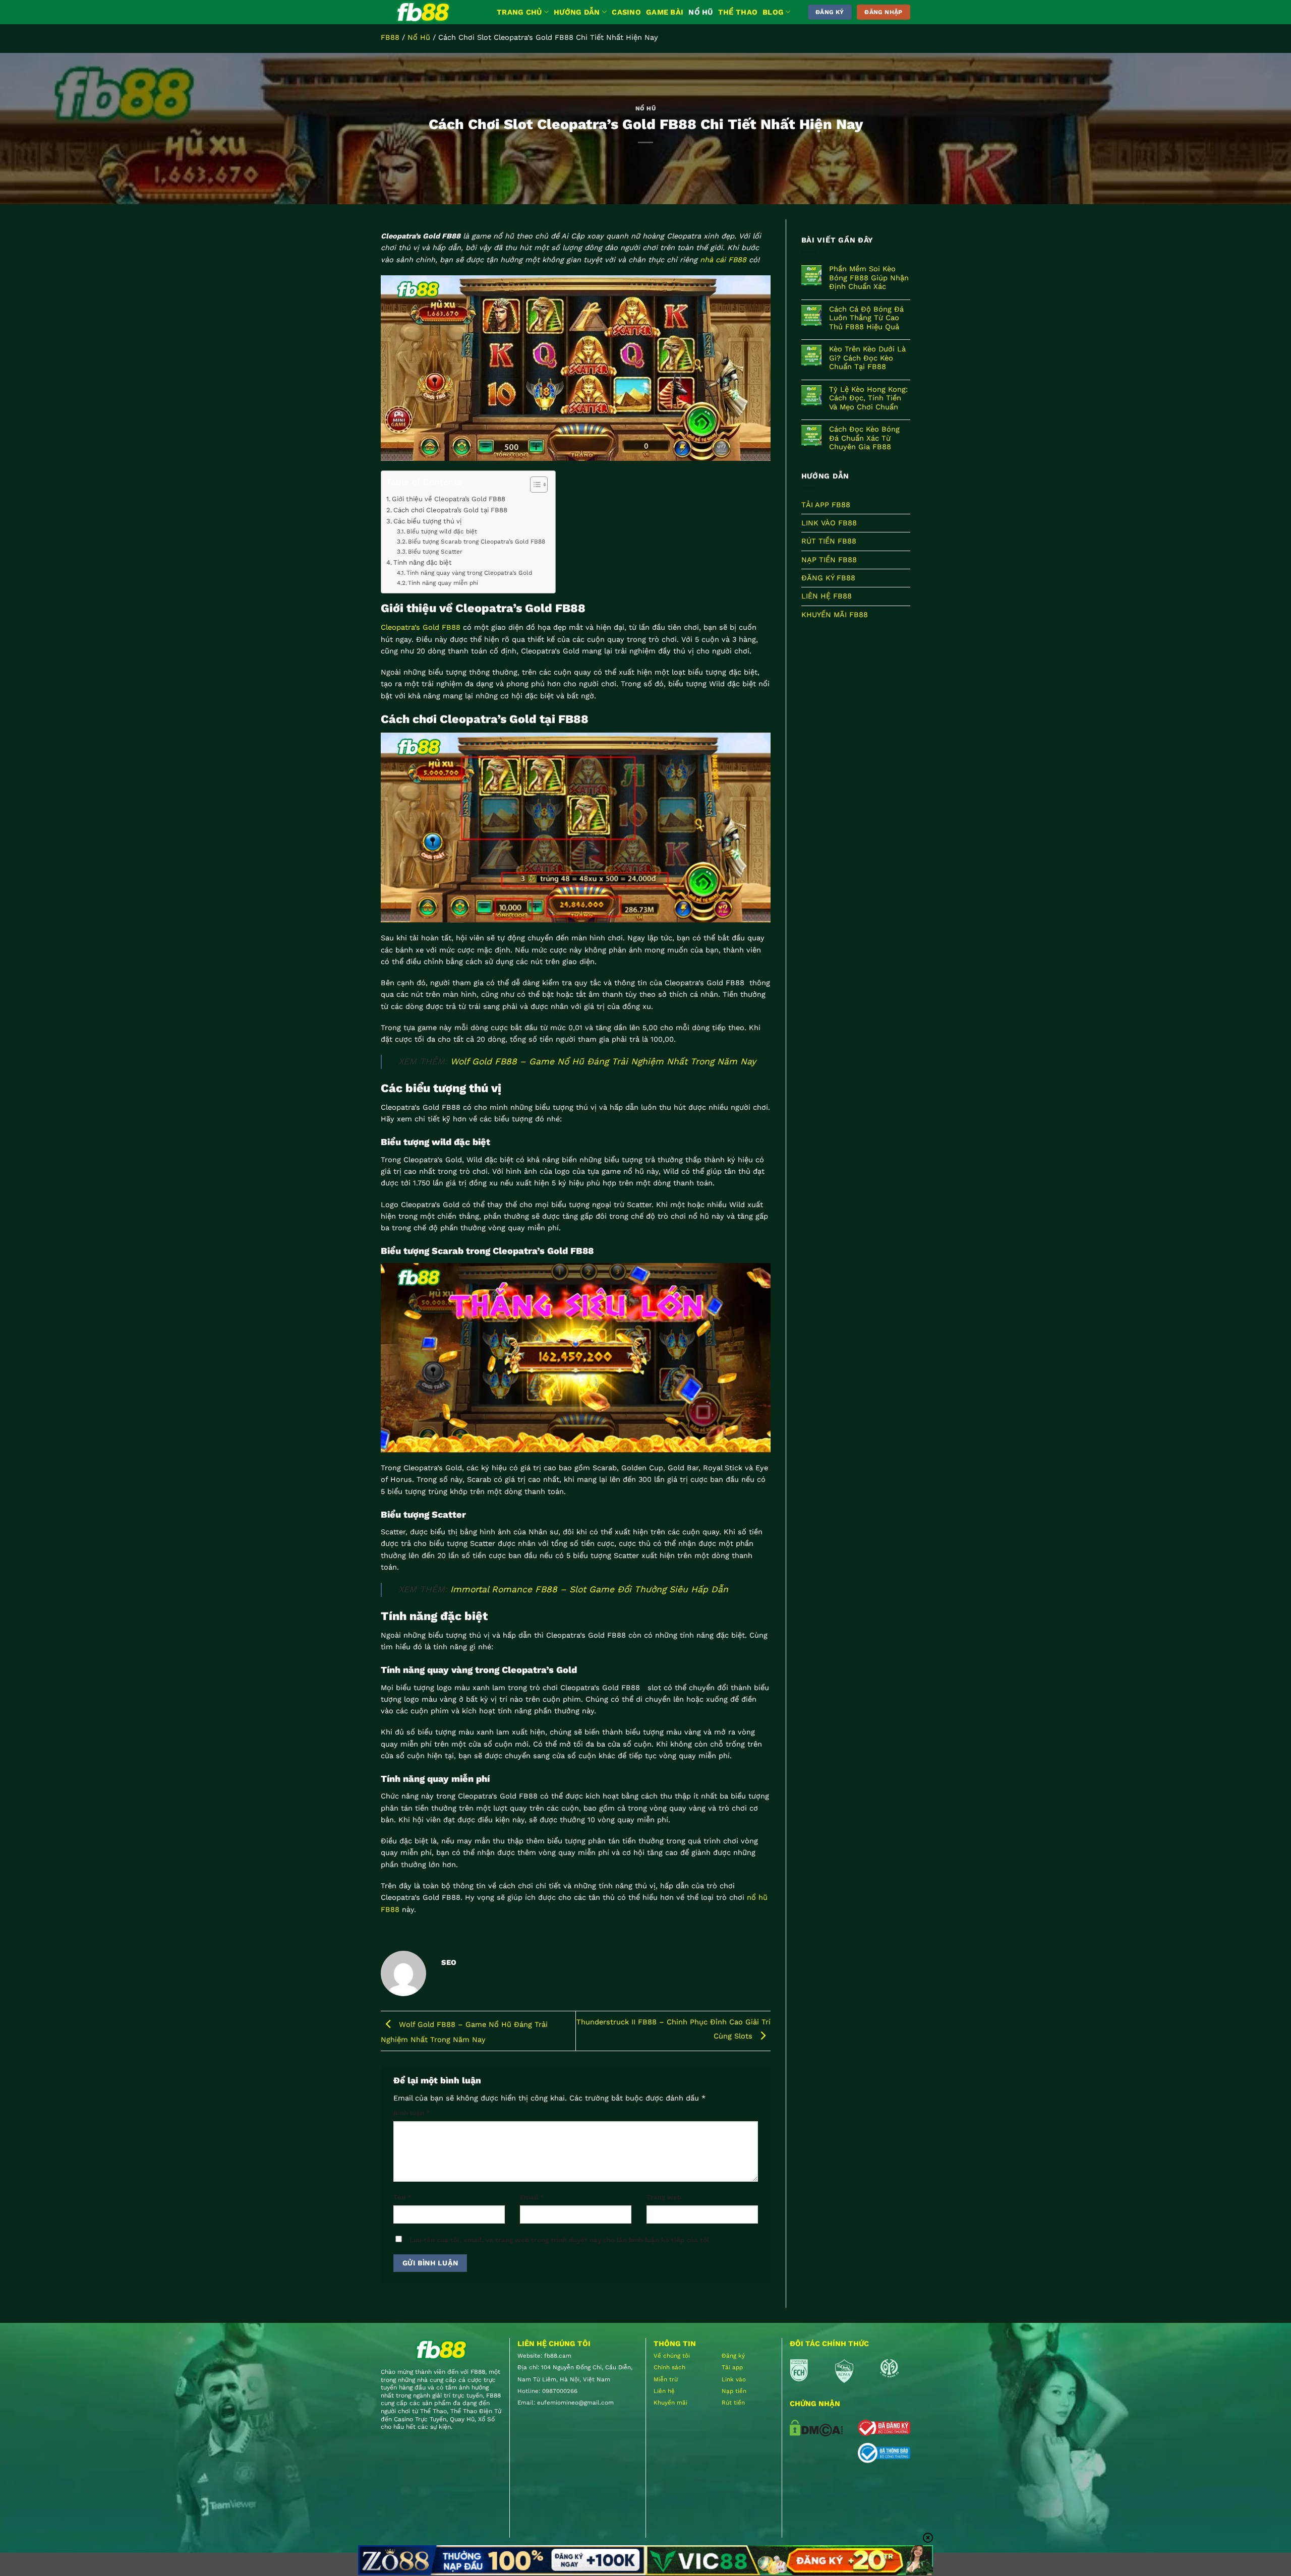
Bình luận (412, 2113)
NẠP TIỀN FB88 (829, 560)
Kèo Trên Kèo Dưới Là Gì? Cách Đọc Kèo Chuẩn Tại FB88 (867, 358)
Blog (773, 12)
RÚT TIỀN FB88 (829, 542)
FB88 (390, 37)
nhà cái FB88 (723, 260)
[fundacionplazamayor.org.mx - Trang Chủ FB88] (431, 12)
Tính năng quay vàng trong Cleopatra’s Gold (470, 573)
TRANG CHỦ (519, 12)
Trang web (664, 2197)
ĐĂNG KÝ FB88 (828, 578)
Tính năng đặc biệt (423, 562)
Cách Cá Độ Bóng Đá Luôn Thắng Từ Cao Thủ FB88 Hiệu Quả (866, 318)
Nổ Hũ (419, 37)
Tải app (732, 2367)
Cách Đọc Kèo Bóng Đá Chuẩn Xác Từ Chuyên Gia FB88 (864, 438)
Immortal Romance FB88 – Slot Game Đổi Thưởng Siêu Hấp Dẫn (589, 1589)
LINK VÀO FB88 (829, 523)
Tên (402, 2197)
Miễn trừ (666, 2379)
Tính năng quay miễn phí (443, 583)
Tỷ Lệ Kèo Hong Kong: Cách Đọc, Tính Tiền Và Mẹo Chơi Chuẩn (868, 398)
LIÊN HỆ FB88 (827, 596)
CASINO (626, 12)
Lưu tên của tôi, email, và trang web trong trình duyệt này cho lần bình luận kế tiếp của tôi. (560, 2240)
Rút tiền (733, 2403)
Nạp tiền (734, 2391)
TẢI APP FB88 (826, 505)
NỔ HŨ (700, 12)
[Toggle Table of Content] (534, 485)
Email (532, 2197)
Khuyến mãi (670, 2403)
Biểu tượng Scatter (435, 552)
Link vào (734, 2379)
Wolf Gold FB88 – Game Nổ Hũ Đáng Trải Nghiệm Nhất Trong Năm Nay (603, 1061)
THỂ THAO (738, 12)
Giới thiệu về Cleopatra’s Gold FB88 (450, 499)
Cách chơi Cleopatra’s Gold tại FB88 (450, 510)
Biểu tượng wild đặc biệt (442, 531)
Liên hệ (664, 2391)
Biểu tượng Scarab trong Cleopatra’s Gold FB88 (477, 542)
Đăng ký (733, 2356)
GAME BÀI (665, 12)
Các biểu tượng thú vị (427, 521)
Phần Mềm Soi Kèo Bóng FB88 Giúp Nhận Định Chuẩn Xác (869, 278)
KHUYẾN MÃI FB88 (835, 615)
